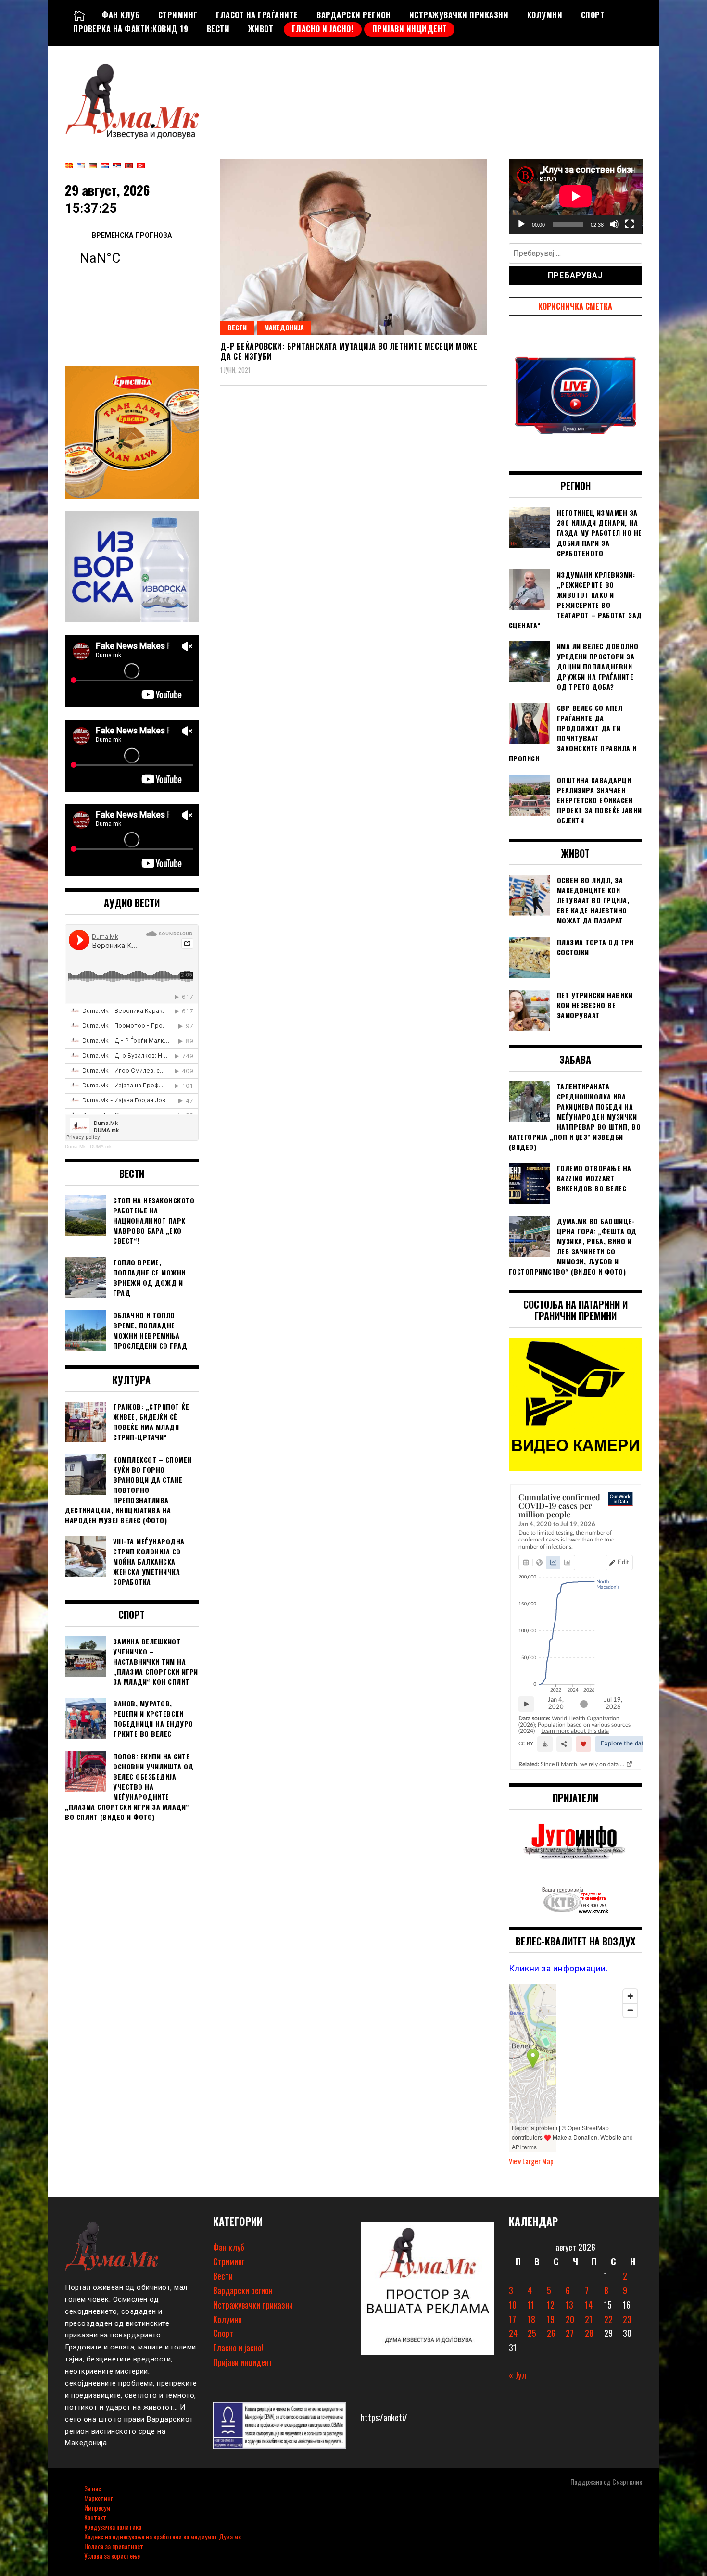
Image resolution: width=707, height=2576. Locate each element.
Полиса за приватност (114, 2546)
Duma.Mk (75, 1146)
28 (589, 2333)
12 (551, 2305)
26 (551, 2333)
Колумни (545, 15)
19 (551, 2319)
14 (589, 2305)
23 (627, 2319)
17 (512, 2319)
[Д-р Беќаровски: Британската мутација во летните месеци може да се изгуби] (354, 247)
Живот (261, 29)
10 (513, 2305)
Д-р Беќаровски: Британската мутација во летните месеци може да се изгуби (349, 351)
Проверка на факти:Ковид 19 (131, 29)
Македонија (284, 327)
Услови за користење (112, 2556)
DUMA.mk (101, 1146)
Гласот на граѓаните (257, 15)
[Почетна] (79, 15)
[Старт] (521, 224)
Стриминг (178, 15)
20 (570, 2319)
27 (570, 2333)
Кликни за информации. (559, 1968)
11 (531, 2305)
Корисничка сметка (575, 306)
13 (569, 2305)
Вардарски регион (353, 15)
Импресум (97, 2507)
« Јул (518, 2375)
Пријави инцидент (410, 29)
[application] (576, 196)
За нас (93, 2488)
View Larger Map (531, 2161)
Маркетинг (98, 2498)
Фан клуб (121, 15)
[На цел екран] (630, 224)
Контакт (95, 2517)
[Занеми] (614, 224)
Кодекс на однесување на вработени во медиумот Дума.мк (163, 2536)
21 (589, 2319)
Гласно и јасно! (323, 29)
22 (608, 2319)
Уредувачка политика (113, 2527)
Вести (218, 29)
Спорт (593, 15)
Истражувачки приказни (459, 15)
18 (531, 2319)
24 (513, 2333)
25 (532, 2333)
